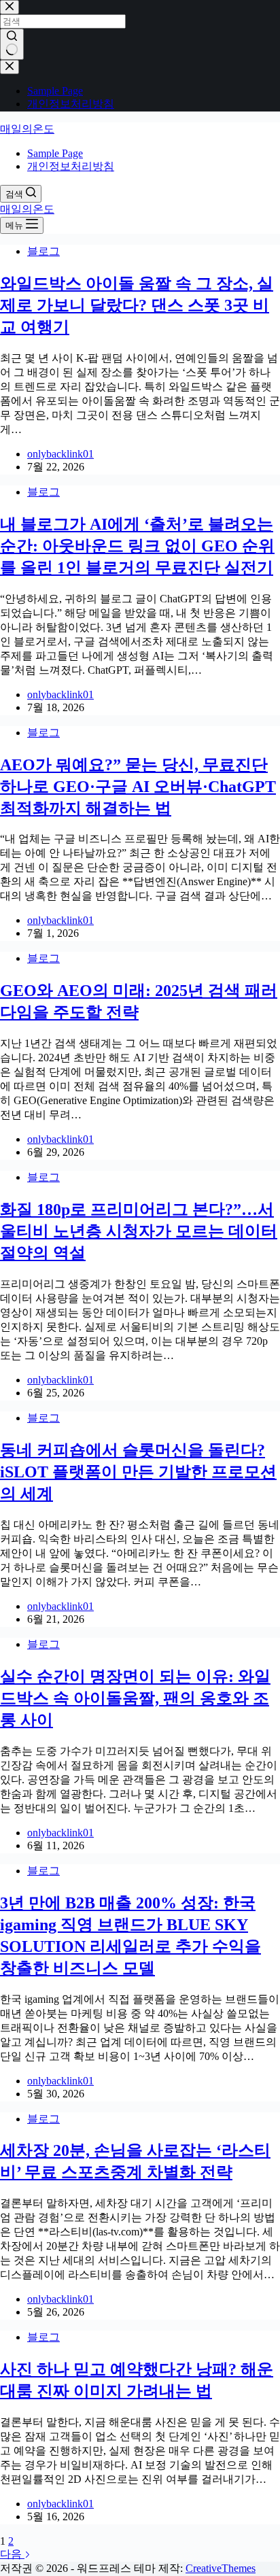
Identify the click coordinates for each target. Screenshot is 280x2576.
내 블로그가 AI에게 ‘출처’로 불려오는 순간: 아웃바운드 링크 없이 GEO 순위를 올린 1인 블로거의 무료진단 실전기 (137, 546)
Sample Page (55, 153)
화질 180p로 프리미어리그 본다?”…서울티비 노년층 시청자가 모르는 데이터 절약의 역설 (139, 1231)
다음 (12, 2554)
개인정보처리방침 (71, 166)
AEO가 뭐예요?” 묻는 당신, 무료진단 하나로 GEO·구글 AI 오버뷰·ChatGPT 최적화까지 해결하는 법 (138, 787)
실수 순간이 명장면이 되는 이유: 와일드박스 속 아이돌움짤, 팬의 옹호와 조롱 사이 (135, 1698)
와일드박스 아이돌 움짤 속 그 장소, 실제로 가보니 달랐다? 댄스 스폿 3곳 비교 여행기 (137, 305)
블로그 (43, 251)
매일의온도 (27, 129)
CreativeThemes (221, 2568)
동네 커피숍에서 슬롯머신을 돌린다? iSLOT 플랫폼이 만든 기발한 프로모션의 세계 (138, 1472)
